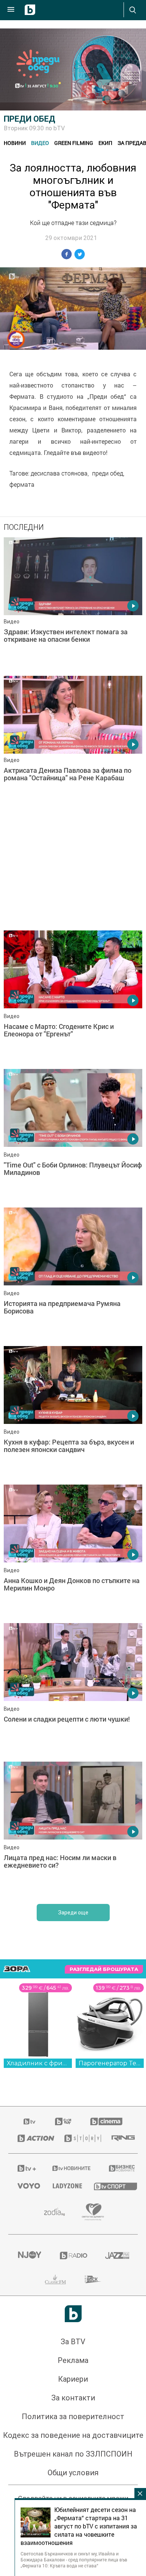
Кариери (73, 2379)
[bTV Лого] (73, 2314)
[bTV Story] (79, 2138)
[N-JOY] (29, 2255)
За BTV (73, 2342)
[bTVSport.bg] (111, 2186)
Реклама (73, 2360)
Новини (15, 143)
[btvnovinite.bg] (71, 2168)
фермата (22, 484)
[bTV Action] (32, 2138)
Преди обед (30, 119)
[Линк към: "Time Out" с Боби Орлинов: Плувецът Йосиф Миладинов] (73, 1136)
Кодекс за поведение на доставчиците (73, 2435)
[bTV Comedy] (63, 2121)
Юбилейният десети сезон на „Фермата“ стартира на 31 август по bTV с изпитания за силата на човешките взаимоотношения (79, 2526)
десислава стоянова (59, 473)
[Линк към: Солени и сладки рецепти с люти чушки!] (73, 1690)
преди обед (108, 473)
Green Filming (74, 143)
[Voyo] (26, 2186)
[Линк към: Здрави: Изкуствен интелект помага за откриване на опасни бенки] (73, 605)
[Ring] (120, 2138)
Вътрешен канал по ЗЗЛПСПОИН (73, 2454)
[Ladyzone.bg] (64, 2186)
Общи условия (73, 2473)
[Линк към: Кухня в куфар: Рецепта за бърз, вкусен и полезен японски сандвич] (73, 1413)
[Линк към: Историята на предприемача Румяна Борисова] (73, 1275)
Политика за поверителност (73, 2416)
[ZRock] (93, 2279)
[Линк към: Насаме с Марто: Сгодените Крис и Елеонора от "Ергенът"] (73, 998)
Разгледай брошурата (104, 1969)
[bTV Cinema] (106, 2121)
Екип (105, 143)
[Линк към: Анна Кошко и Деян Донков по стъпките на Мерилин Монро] (73, 1552)
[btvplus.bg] (25, 2168)
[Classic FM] (55, 2279)
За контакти (73, 2398)
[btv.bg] (30, 2121)
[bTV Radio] (73, 2255)
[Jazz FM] (117, 2255)
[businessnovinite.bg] (119, 2168)
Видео (40, 143)
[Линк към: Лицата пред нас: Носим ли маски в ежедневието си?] (73, 1829)
